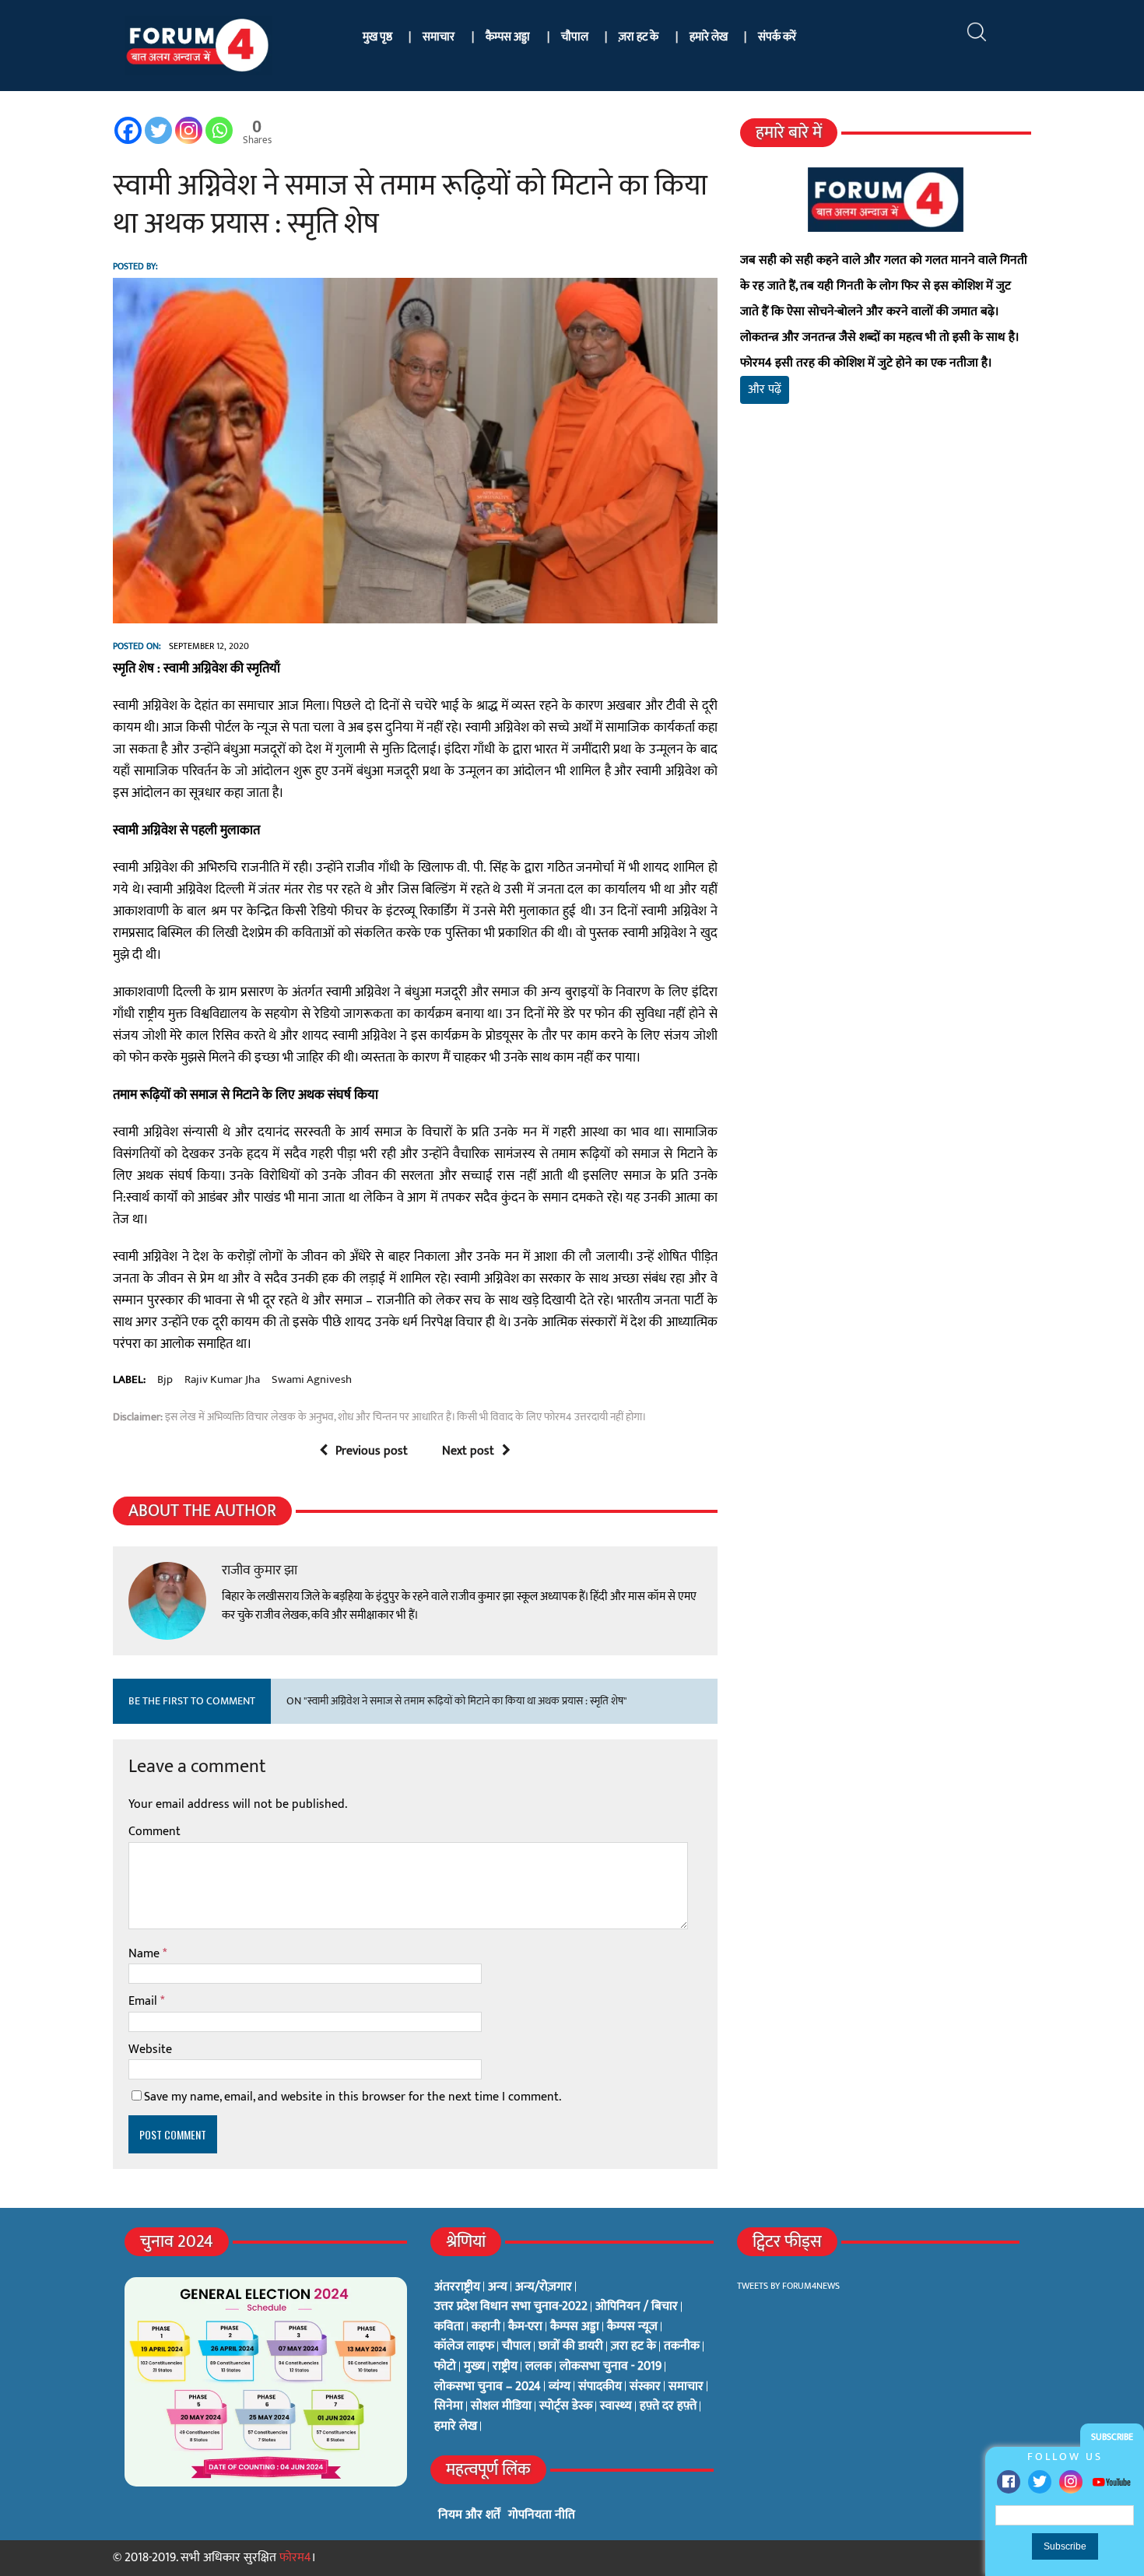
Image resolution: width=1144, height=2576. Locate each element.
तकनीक (682, 2346)
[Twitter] (1040, 2482)
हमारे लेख (709, 37)
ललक (539, 2367)
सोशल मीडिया (501, 2406)
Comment (154, 1832)
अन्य (498, 2287)
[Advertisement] (886, 599)
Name (146, 1954)
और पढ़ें (765, 390)
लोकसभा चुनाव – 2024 (488, 2387)
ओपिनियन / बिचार (637, 2307)
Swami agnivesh (312, 1380)
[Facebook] (1009, 2482)
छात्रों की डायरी (571, 2346)
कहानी (486, 2327)
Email (144, 2001)
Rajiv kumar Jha (222, 1380)
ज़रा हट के (639, 37)
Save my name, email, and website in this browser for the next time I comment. (353, 2097)
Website (150, 2050)
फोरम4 (295, 2558)
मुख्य (474, 2367)
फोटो (445, 2367)
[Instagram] (1071, 2482)
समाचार (439, 37)
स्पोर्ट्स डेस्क (566, 2406)
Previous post (372, 1451)
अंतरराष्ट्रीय (457, 2287)
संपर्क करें (777, 37)
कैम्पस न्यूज (632, 2327)
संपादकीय (600, 2387)
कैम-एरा (525, 2327)
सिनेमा (449, 2406)
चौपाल (575, 37)
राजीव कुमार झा (260, 1571)
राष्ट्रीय (505, 2367)
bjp (165, 1380)
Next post (468, 1451)
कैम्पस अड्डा (508, 37)
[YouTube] (1111, 2481)
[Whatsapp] (219, 130)
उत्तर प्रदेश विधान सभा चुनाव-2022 (511, 2307)
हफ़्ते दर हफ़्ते (668, 2406)
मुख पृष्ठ (377, 37)
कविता (449, 2327)
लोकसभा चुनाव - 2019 (611, 2367)
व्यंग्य (560, 2387)
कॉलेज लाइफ (464, 2346)
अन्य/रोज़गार (544, 2287)
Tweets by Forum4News (788, 2286)
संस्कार (645, 2387)
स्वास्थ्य (616, 2406)
